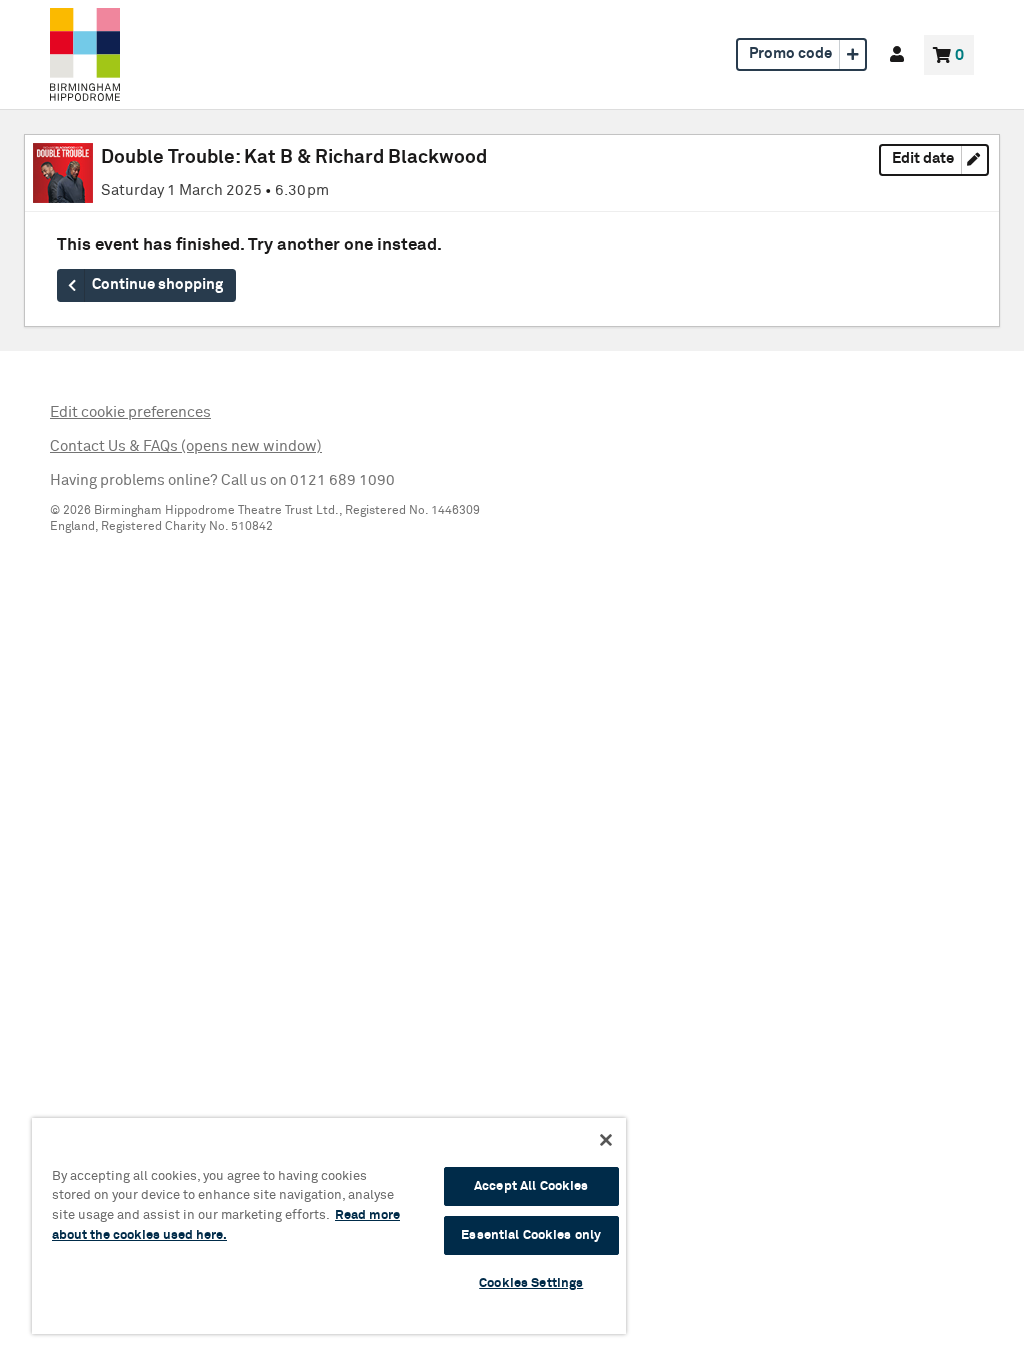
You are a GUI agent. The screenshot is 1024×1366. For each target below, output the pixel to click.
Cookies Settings (531, 1283)
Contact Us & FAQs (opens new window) (186, 446)
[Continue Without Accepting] (606, 1140)
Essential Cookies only (531, 1235)
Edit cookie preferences (130, 412)
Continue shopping (157, 285)
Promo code (790, 54)
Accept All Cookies (531, 1186)
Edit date (940, 163)
